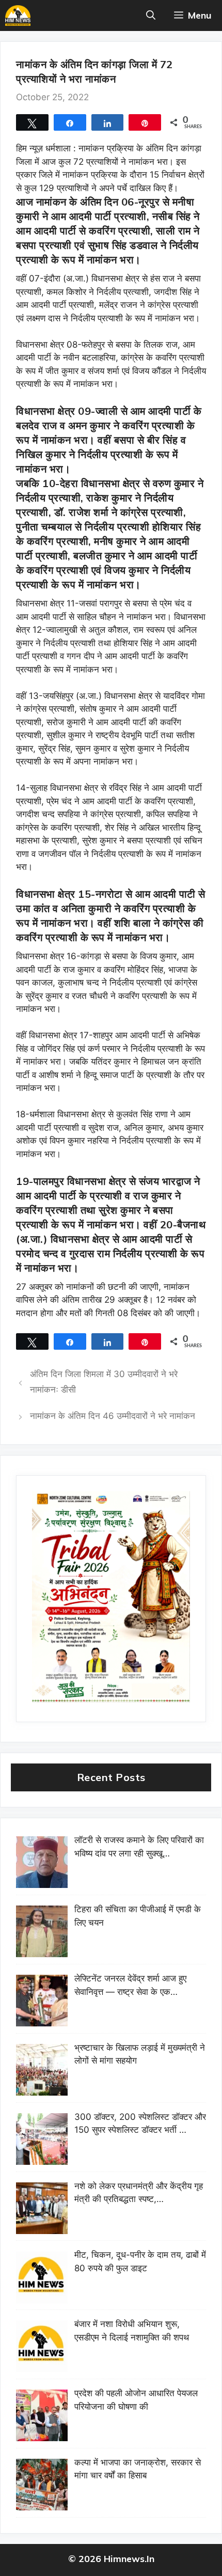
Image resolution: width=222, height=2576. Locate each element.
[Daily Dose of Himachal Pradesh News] (18, 15)
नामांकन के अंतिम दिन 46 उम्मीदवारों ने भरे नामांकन (113, 1416)
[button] (151, 15)
